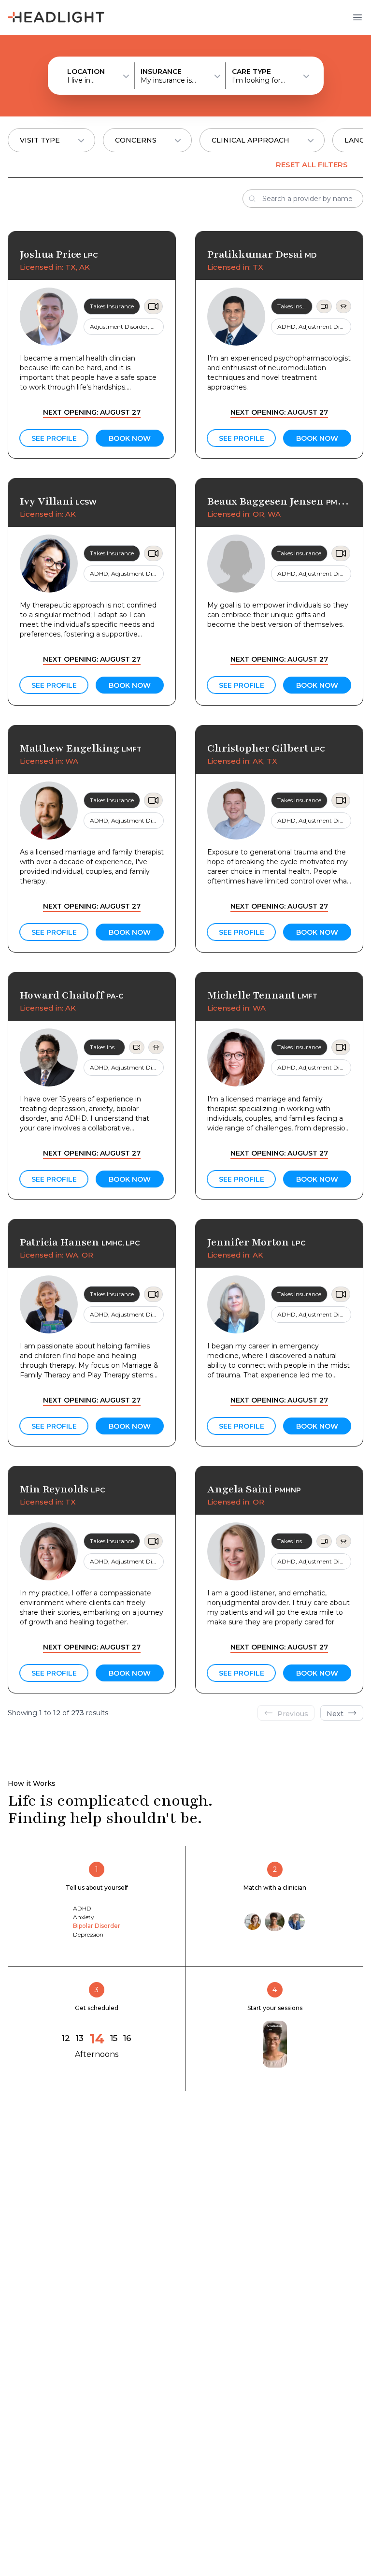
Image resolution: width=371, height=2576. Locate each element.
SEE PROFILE (54, 438)
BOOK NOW (130, 438)
